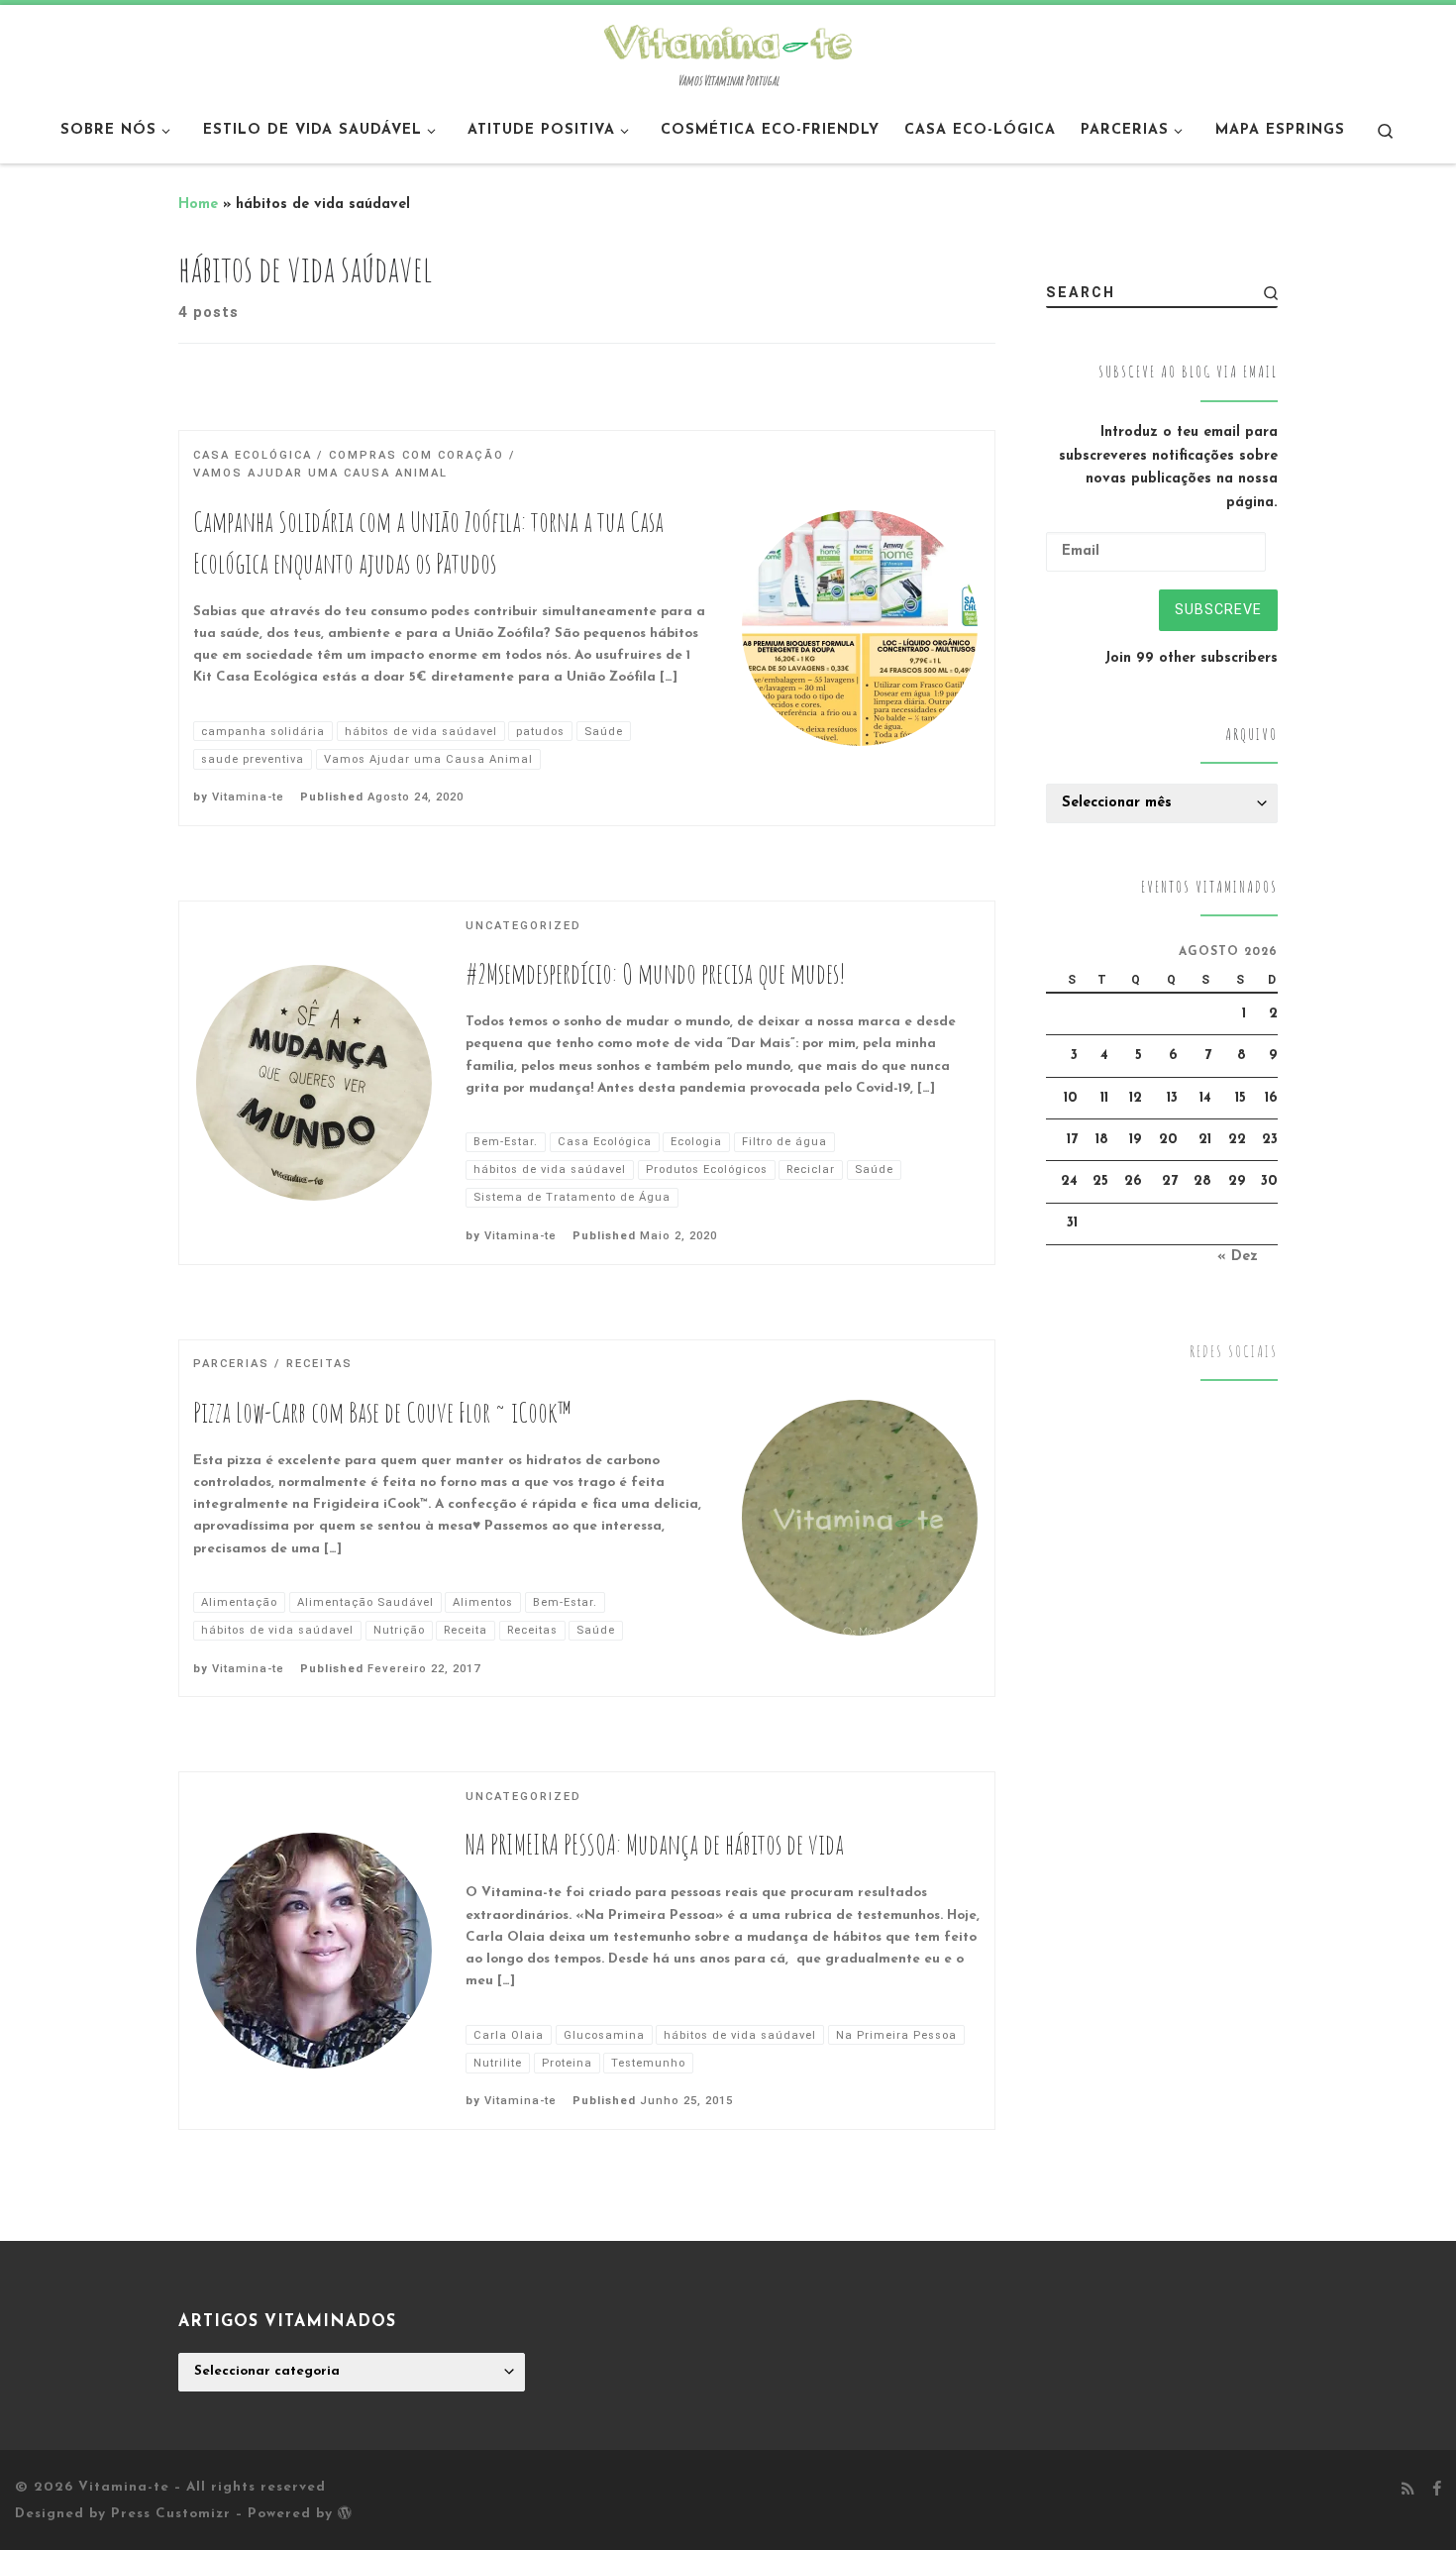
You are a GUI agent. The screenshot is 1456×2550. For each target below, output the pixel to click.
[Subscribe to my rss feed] (1408, 2491)
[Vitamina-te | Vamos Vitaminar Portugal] (728, 40)
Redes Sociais (1234, 1352)
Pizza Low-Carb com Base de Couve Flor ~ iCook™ (382, 1412)
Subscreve (1218, 609)
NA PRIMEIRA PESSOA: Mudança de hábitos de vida (655, 1844)
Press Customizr (171, 2514)
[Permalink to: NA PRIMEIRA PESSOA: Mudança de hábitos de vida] (314, 1951)
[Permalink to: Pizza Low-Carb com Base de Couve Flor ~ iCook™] (860, 1518)
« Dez (1238, 1257)
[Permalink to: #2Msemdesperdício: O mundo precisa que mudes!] (314, 1083)
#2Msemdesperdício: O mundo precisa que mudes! (656, 973)
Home (198, 205)
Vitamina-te (248, 797)
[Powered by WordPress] (345, 2512)
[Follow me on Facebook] (1437, 2491)
